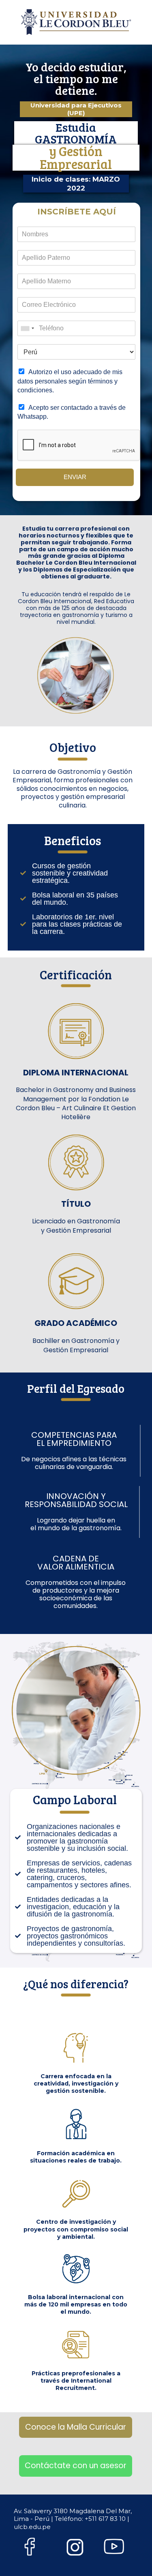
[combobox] (27, 328)
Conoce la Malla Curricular (76, 2427)
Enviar (75, 477)
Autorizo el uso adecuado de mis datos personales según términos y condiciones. (70, 381)
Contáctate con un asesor (76, 2466)
